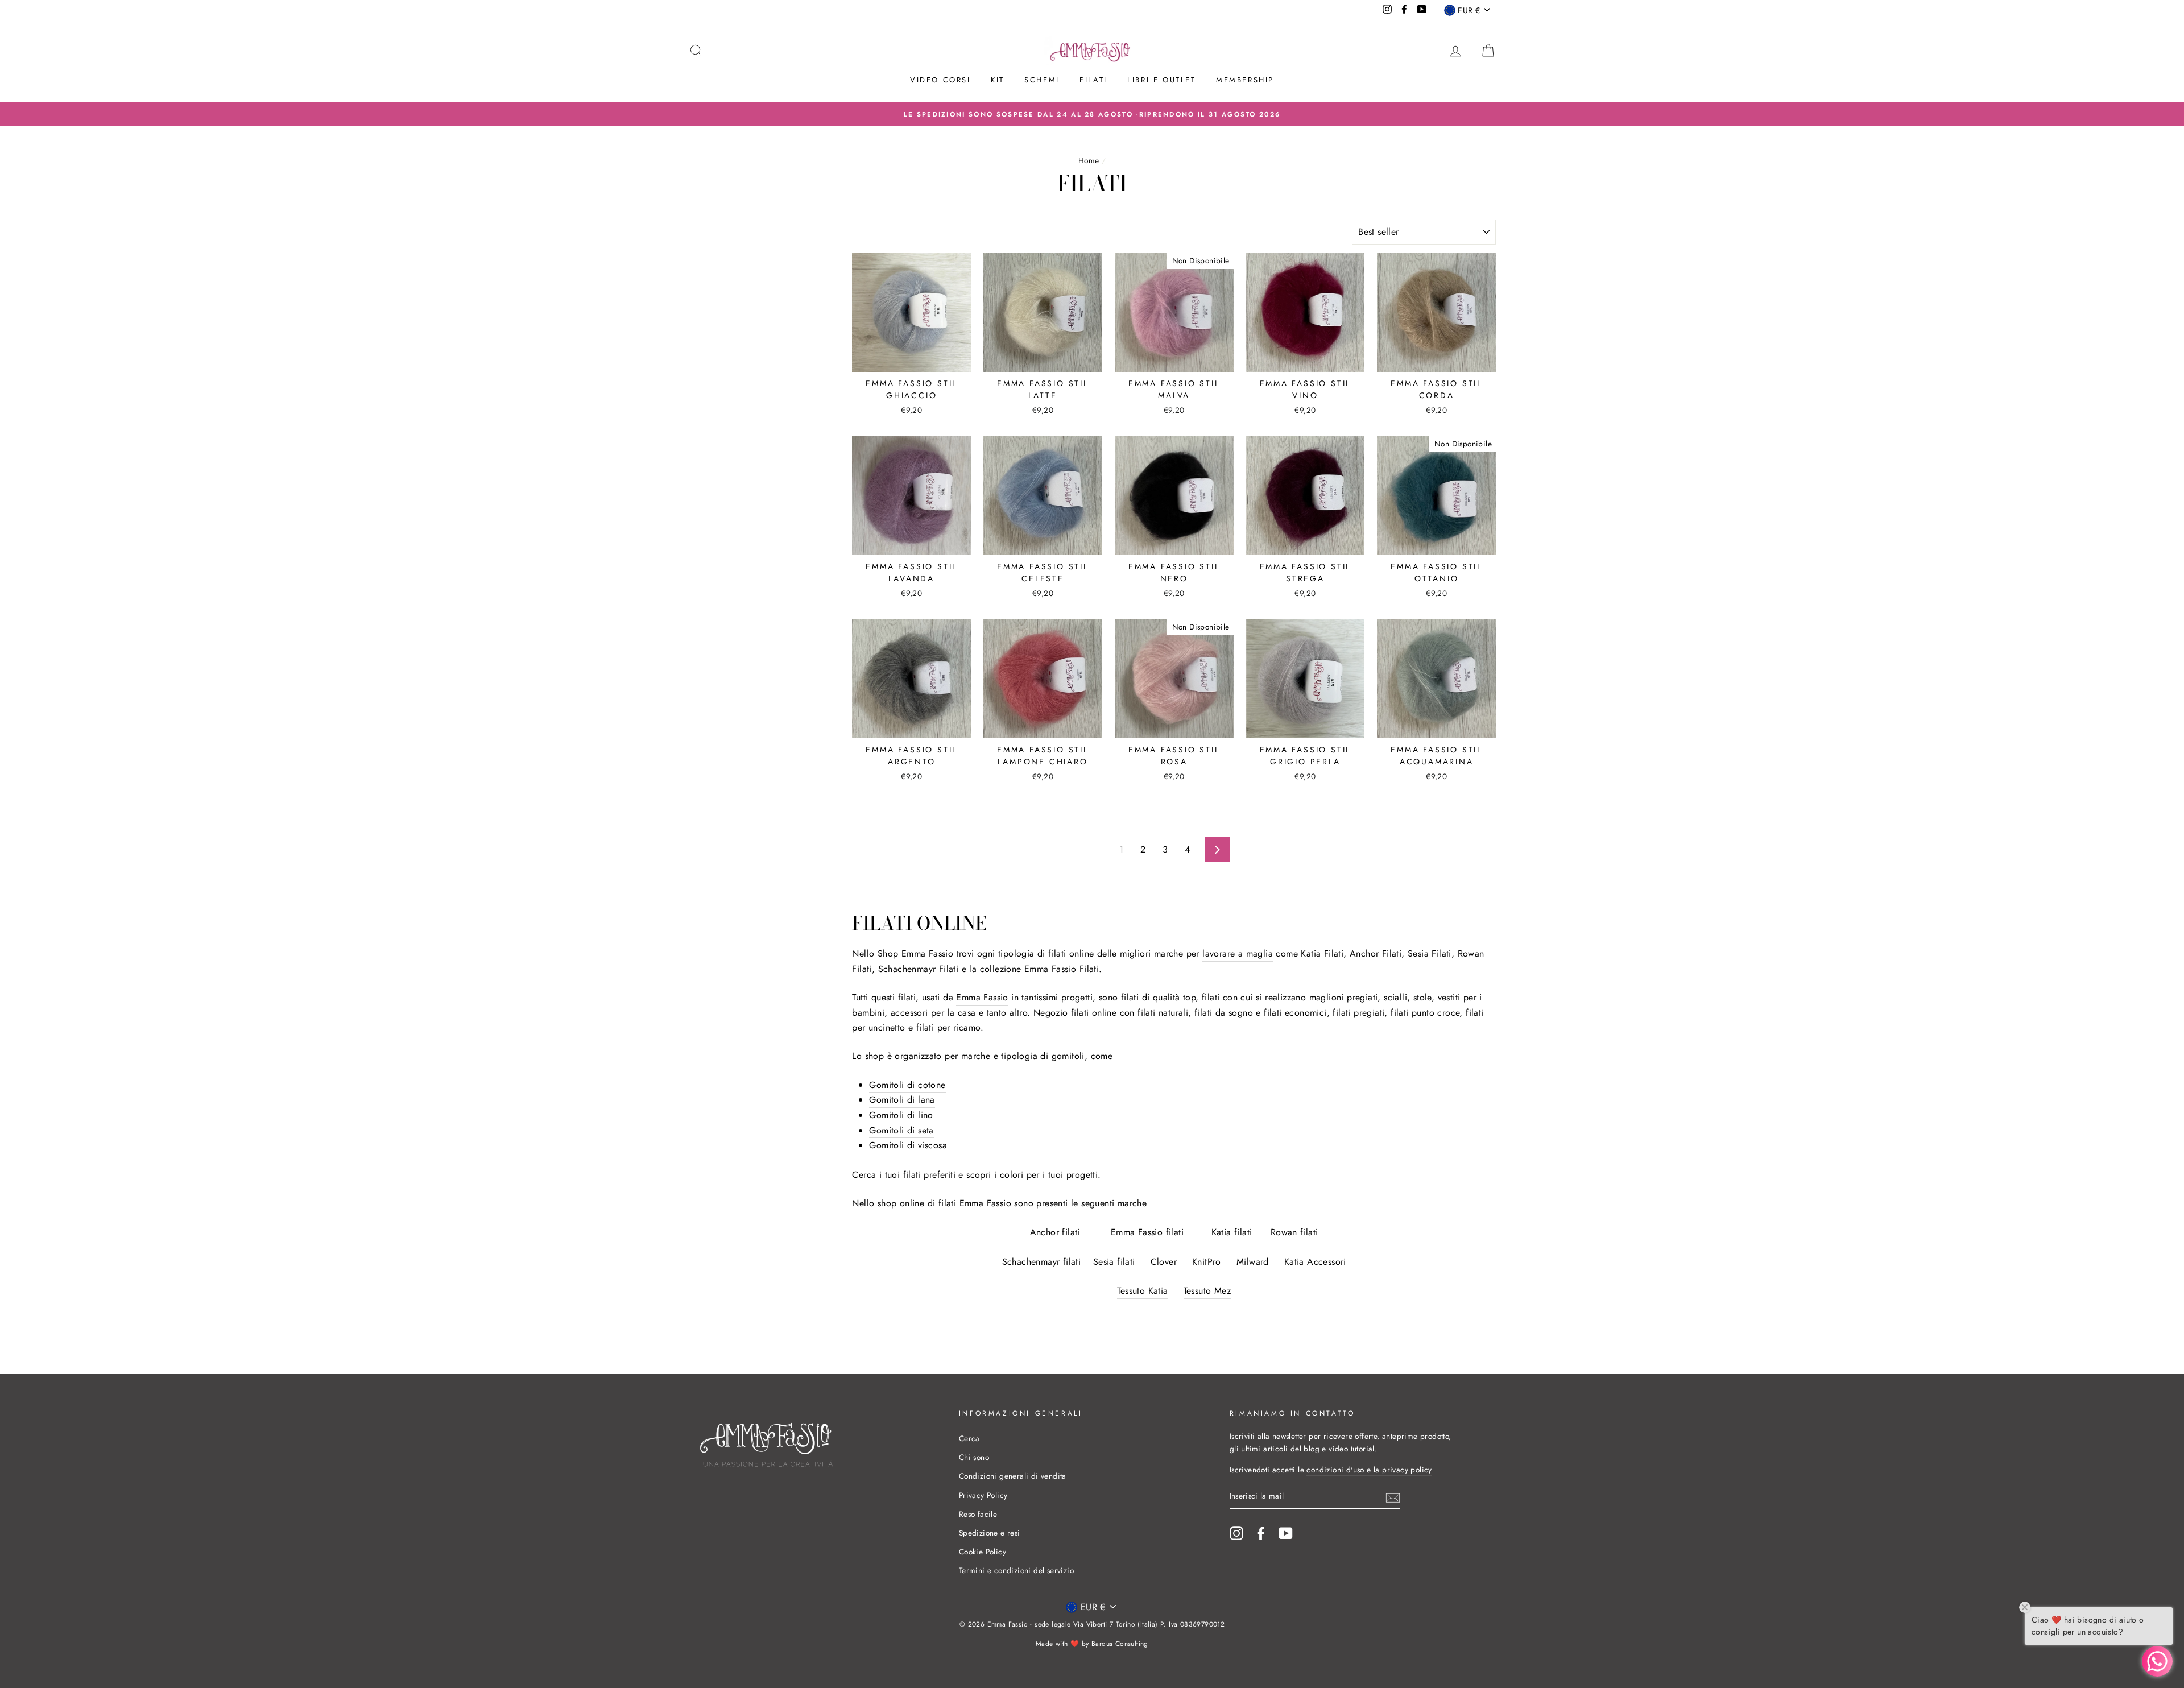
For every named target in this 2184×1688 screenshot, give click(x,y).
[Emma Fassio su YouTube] (1286, 1533)
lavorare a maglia (1238, 953)
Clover (1164, 1262)
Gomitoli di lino (901, 1115)
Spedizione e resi (990, 1533)
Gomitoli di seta (901, 1130)
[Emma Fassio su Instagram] (1236, 1533)
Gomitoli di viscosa (908, 1145)
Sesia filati (1114, 1262)
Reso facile (978, 1514)
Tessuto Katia (1142, 1291)
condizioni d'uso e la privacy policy (1369, 1470)
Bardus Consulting (1120, 1644)
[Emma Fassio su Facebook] (1261, 1533)
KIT (998, 80)
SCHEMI (1042, 80)
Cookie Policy (983, 1552)
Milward (1253, 1262)
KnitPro (1207, 1262)
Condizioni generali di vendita (1013, 1476)
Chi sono (974, 1457)
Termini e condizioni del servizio (1016, 1570)
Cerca (969, 1438)
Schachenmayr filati (1042, 1262)
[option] (1092, 114)
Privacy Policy (983, 1495)
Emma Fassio (982, 997)
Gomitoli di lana (902, 1100)
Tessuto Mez (1207, 1291)
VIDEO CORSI (940, 80)
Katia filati (1232, 1232)
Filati (1093, 80)
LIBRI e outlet (1161, 80)
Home (1089, 160)
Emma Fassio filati (1147, 1232)
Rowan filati (1294, 1232)
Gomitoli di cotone (907, 1085)
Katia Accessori (1315, 1262)
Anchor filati (1055, 1232)
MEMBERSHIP (1245, 80)
